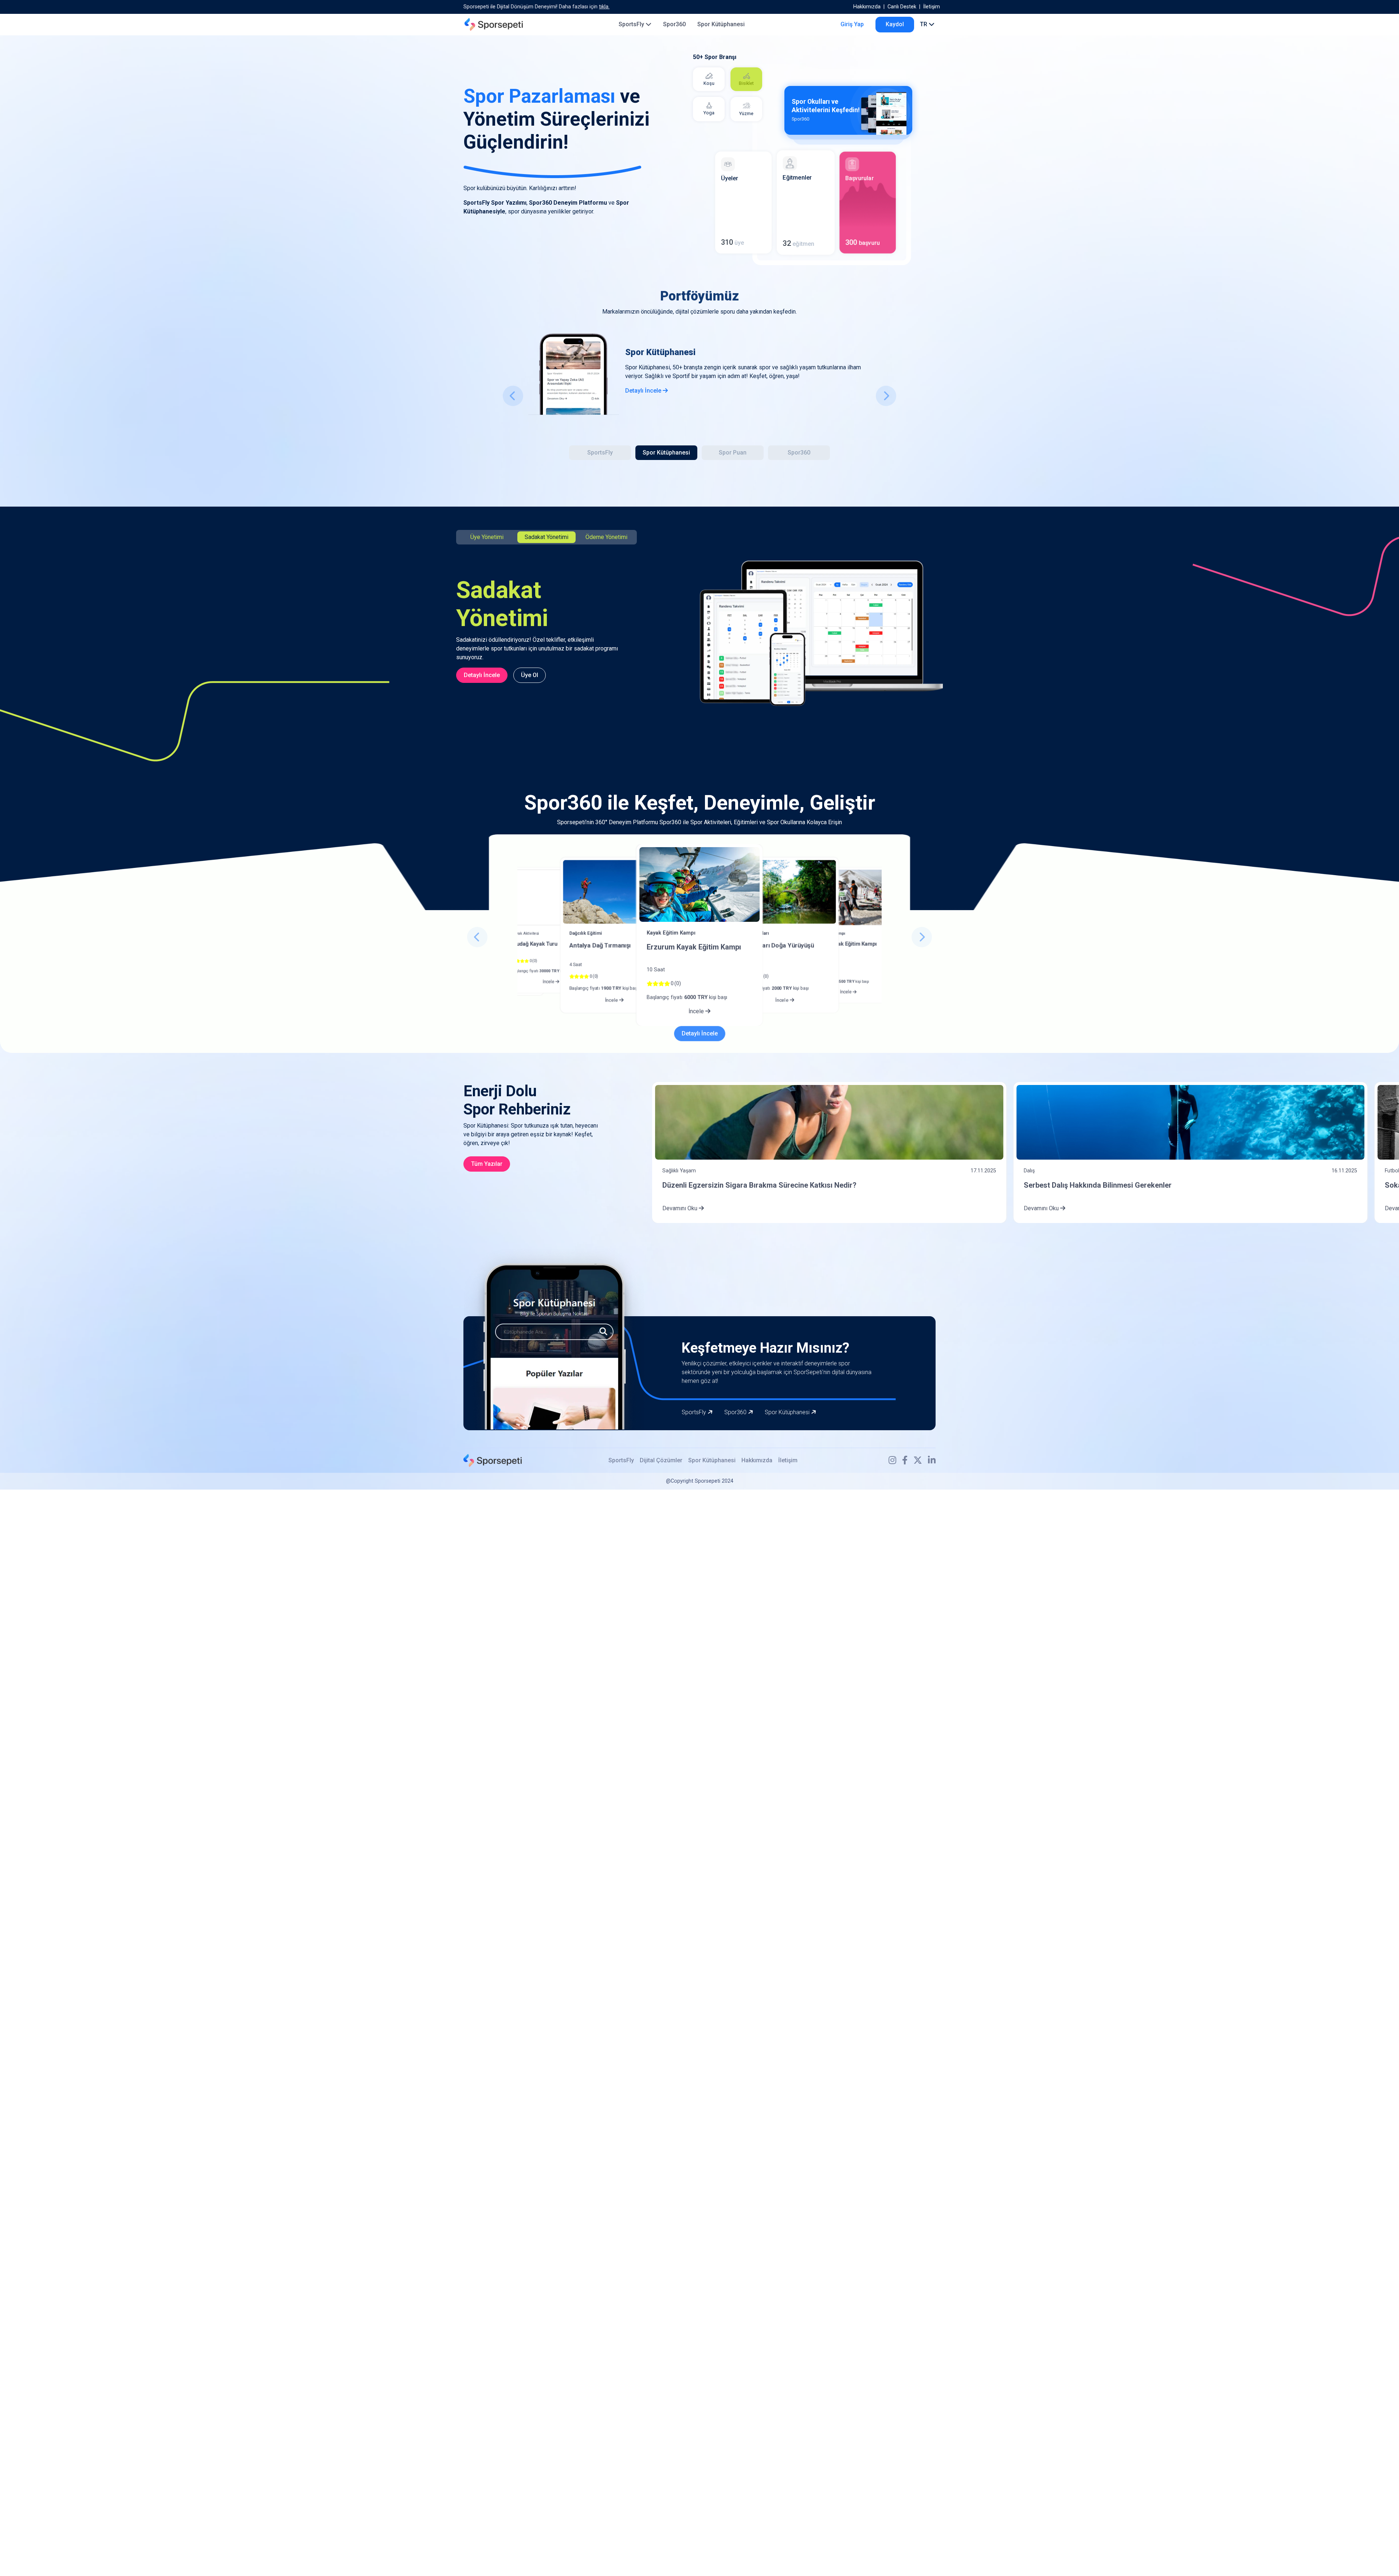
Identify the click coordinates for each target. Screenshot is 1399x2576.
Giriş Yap (852, 24)
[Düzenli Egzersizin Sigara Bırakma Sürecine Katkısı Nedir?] (829, 1122)
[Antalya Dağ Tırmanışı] (614, 892)
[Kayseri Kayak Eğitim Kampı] (848, 897)
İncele (549, 982)
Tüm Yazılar (487, 1164)
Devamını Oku (681, 1208)
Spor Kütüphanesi (721, 24)
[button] (513, 396)
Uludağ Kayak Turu (534, 944)
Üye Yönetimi (487, 537)
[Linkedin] (932, 1460)
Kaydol (895, 24)
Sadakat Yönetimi (546, 537)
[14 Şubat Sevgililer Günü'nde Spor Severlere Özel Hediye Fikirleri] (551, 897)
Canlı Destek (902, 7)
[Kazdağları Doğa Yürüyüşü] (785, 892)
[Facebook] (905, 1460)
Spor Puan (733, 453)
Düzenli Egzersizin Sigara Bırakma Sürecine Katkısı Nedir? (759, 1185)
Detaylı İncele (644, 391)
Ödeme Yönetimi (606, 537)
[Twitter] (918, 1460)
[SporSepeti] (494, 24)
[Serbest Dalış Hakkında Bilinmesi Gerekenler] (1190, 1122)
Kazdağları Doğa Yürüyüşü (777, 945)
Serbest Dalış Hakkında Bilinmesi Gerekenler (1098, 1185)
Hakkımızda (867, 7)
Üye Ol (530, 675)
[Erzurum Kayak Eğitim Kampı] (699, 884)
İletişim (932, 7)
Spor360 (674, 24)
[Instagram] (892, 1460)
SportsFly (632, 24)
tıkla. (604, 7)
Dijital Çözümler (661, 1460)
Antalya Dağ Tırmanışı (600, 945)
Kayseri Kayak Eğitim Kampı (843, 944)
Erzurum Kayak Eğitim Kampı (694, 947)
